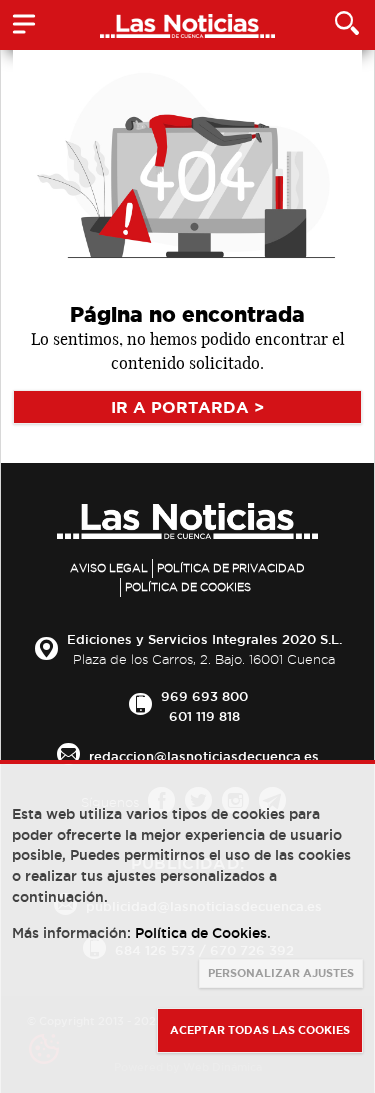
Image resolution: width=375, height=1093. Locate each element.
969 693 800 (204, 696)
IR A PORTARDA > (187, 407)
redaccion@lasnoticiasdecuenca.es (204, 756)
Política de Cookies (188, 587)
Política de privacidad (231, 568)
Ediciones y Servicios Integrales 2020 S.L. (204, 639)
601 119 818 (204, 716)
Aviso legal (109, 568)
